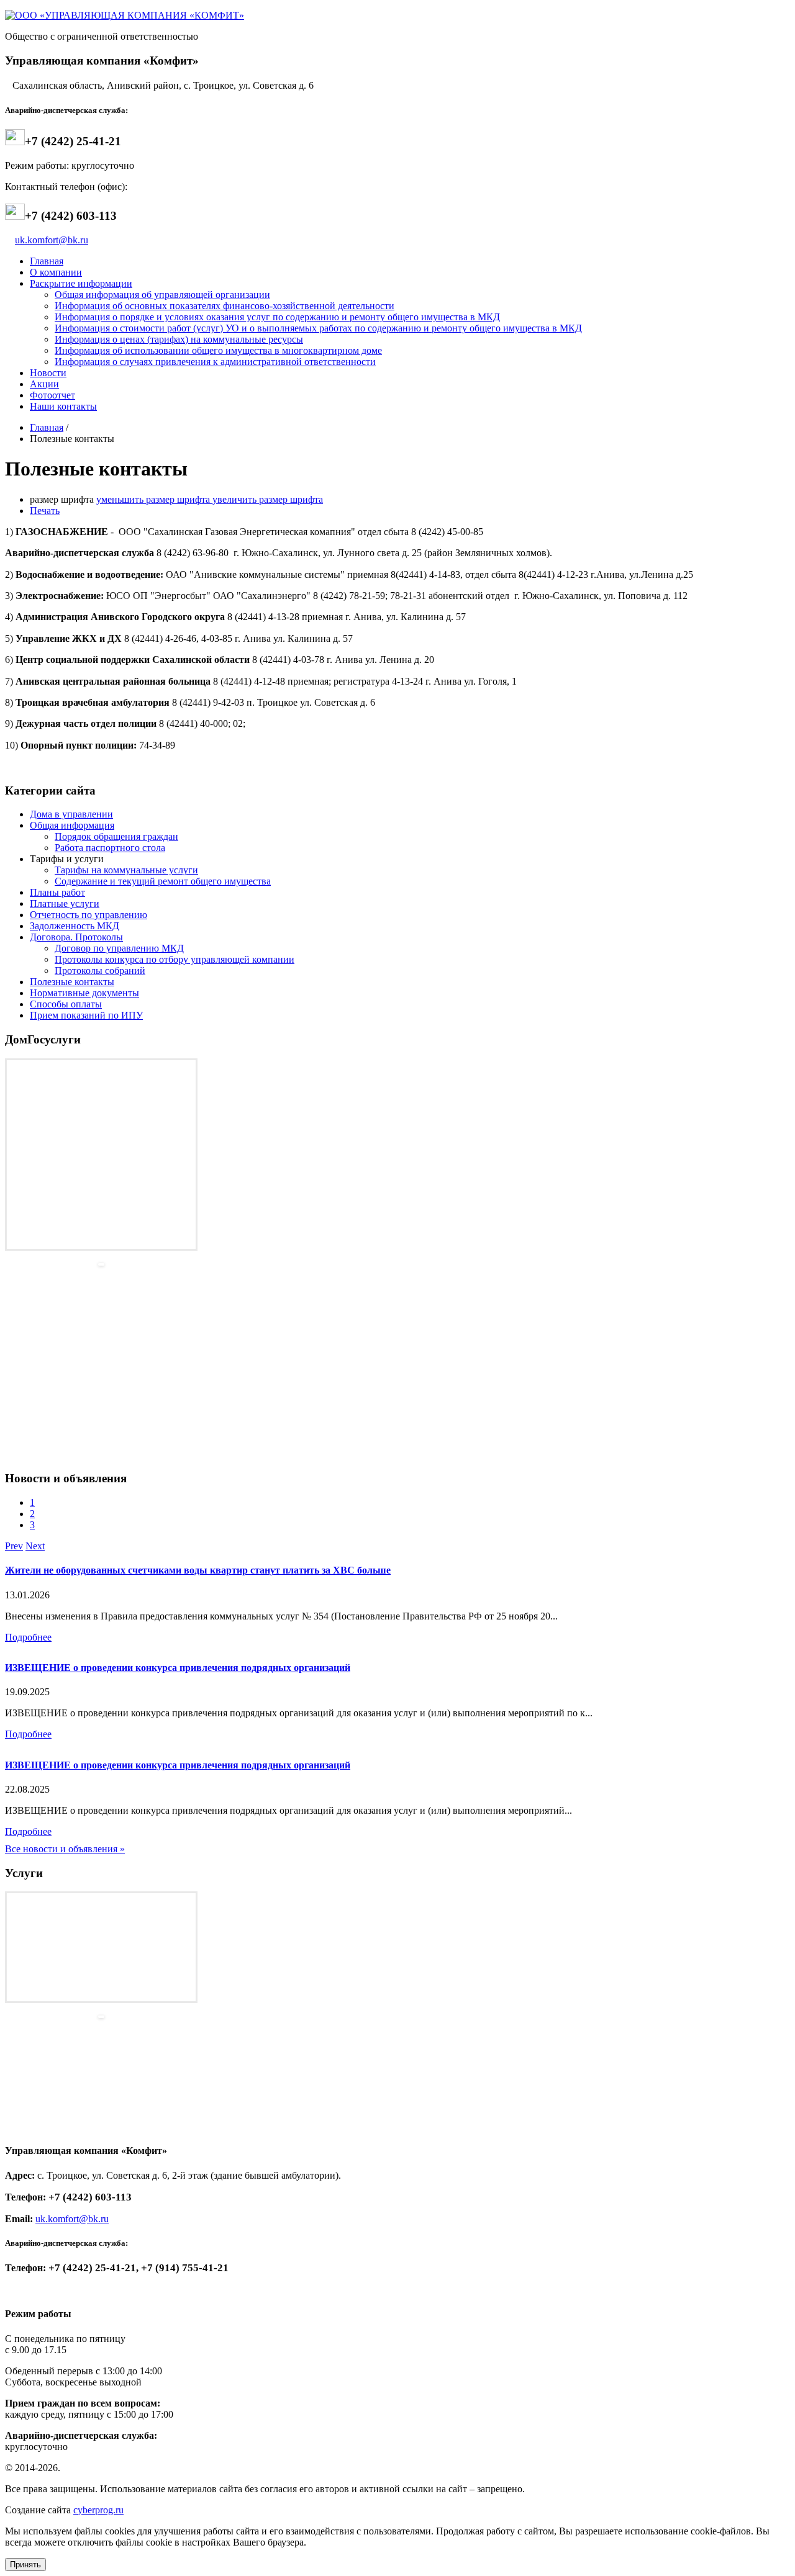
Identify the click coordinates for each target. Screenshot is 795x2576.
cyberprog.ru (98, 2510)
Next (35, 1546)
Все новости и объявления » (65, 1849)
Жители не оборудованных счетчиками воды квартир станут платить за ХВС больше (198, 1570)
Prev (14, 1546)
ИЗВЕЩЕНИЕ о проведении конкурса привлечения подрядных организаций (178, 1668)
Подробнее (28, 1637)
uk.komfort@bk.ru (52, 240)
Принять (25, 2565)
